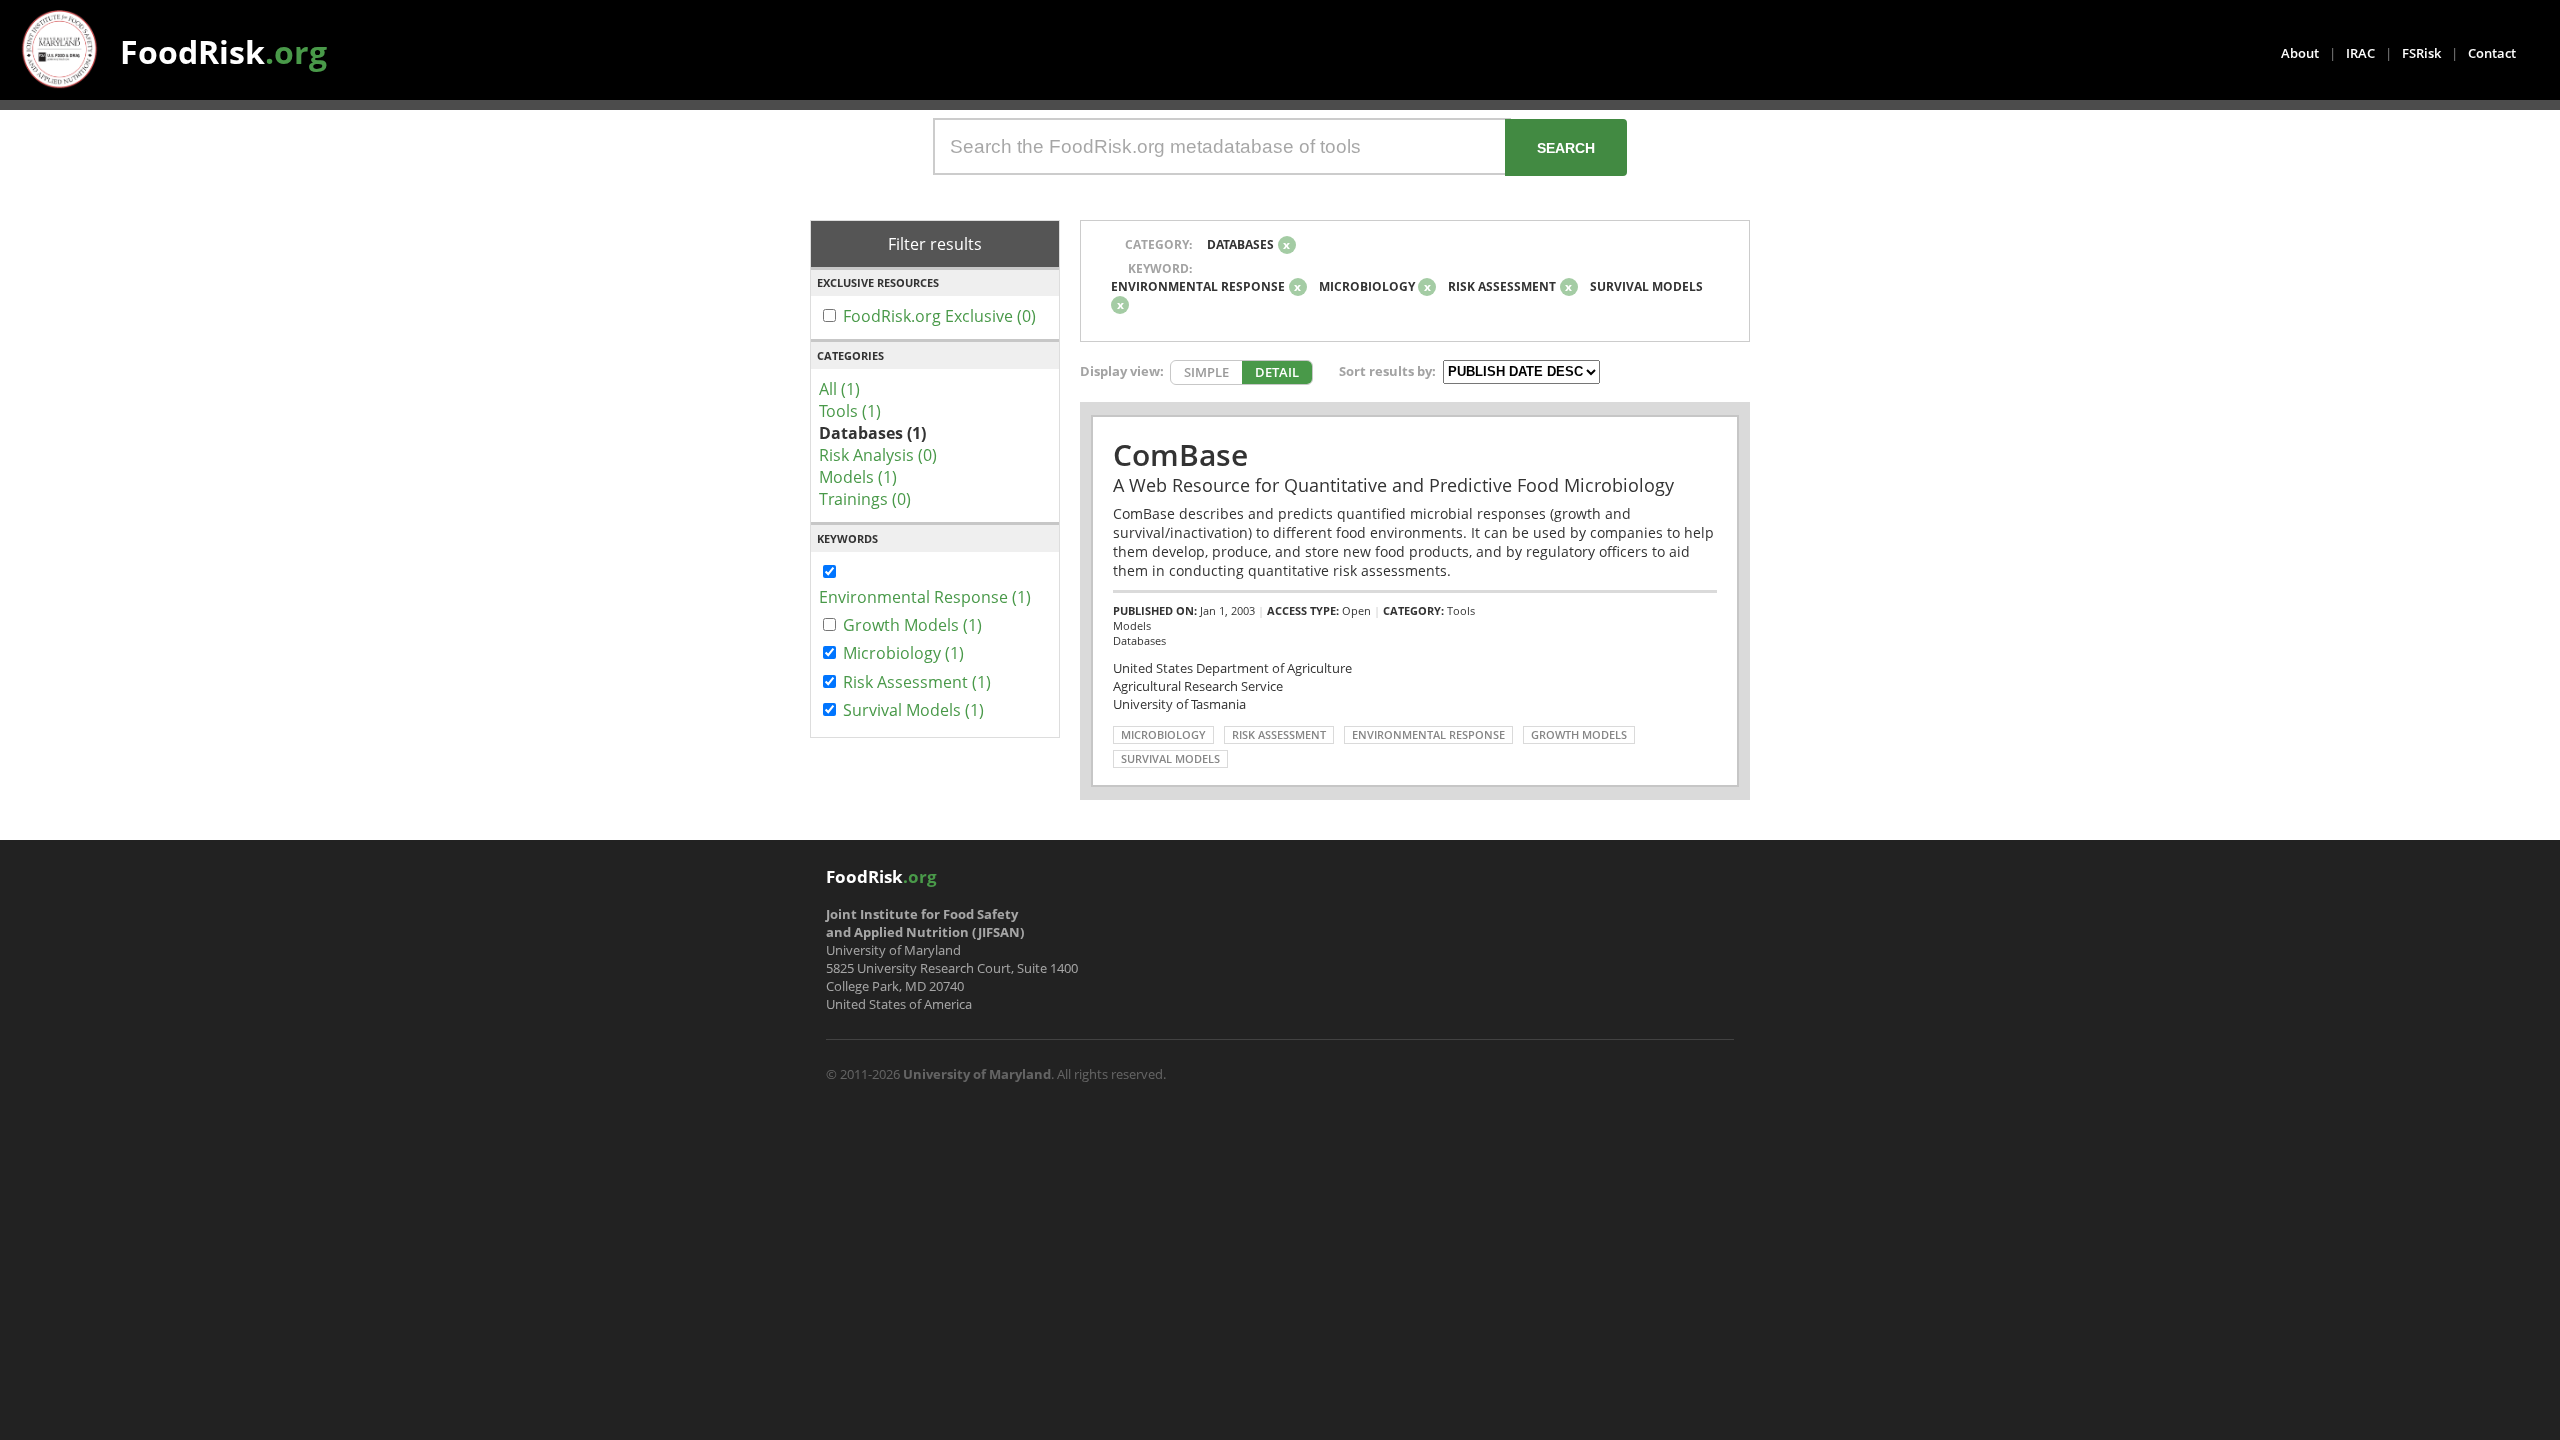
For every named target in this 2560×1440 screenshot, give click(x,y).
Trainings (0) (865, 499)
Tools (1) (850, 411)
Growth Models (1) (912, 625)
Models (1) (858, 477)
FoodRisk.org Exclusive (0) (939, 316)
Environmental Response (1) (925, 597)
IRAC (2360, 53)
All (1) (839, 389)
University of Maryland (977, 1074)
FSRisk (2421, 53)
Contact (2492, 53)
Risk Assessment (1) (917, 682)
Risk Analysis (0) (878, 455)
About (2300, 53)
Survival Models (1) (913, 710)
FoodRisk (223, 51)
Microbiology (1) (903, 653)
